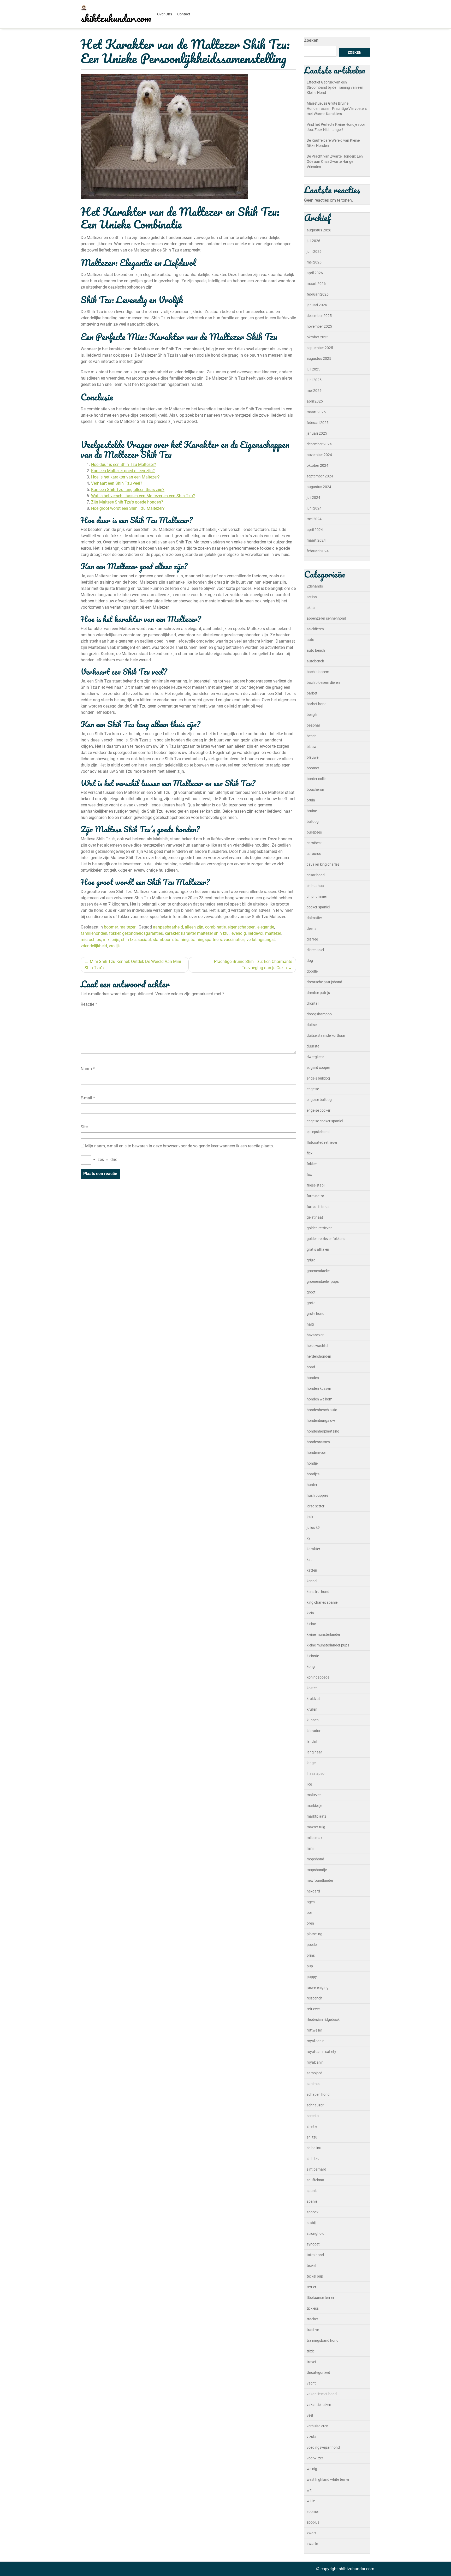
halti (310, 1324)
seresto (313, 2116)
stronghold (316, 2233)
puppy (312, 1977)
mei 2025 (314, 391)
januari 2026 (317, 305)
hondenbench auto (322, 1410)
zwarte (312, 2544)
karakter (172, 933)
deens (311, 928)
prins (311, 1955)
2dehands (315, 586)
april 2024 (315, 530)
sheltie (312, 2126)
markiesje (314, 1806)
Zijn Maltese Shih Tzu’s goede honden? (127, 502)
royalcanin (315, 2062)
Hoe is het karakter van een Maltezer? (125, 477)
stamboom (163, 940)
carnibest (314, 843)
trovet (311, 2362)
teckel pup (315, 2276)
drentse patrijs (318, 993)
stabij (311, 2223)
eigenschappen (242, 927)
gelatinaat (315, 1217)
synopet (313, 2244)
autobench (315, 661)
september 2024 (320, 476)
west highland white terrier (328, 2479)
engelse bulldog (319, 1100)
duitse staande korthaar (326, 1035)
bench (312, 736)
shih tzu (128, 940)
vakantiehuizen (319, 2405)
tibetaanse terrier (321, 2298)
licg (309, 1784)
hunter (312, 1485)
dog (310, 961)
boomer (111, 927)
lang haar (314, 1752)
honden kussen (319, 1388)
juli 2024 (313, 498)
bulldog (313, 822)
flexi (310, 1153)
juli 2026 (313, 241)
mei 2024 (314, 519)
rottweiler (314, 2030)
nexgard (313, 1891)
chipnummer (317, 896)
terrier (311, 2287)
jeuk (310, 1517)
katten (312, 1570)
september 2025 (320, 348)
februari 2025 (318, 423)
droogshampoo (319, 1014)
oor (309, 1913)
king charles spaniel (322, 1602)
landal (312, 1741)
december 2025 (319, 316)
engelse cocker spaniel (325, 1121)
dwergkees (315, 1057)
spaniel (312, 2191)
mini (310, 1848)
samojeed (314, 2073)
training (182, 940)
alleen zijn (194, 927)
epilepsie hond (318, 1132)
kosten (312, 1688)
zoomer (313, 2512)
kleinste (313, 1656)
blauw (312, 747)
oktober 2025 (318, 337)
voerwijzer (315, 2458)
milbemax (314, 1838)
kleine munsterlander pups (328, 1645)
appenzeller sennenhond (326, 618)
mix (106, 940)
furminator (315, 1196)
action (312, 597)
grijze (311, 1260)
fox (309, 1175)
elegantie (266, 927)
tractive (313, 2330)
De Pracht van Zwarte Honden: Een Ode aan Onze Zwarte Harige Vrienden (335, 161)
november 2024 (319, 455)
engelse (313, 1089)
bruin (311, 800)
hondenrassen (318, 1442)
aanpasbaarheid (168, 927)
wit (309, 2490)
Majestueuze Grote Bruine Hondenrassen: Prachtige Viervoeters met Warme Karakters (337, 109)
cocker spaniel (318, 907)
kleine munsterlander (324, 1634)
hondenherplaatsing (323, 1431)
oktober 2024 (318, 465)
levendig (238, 933)
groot (311, 1292)
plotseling (314, 1934)
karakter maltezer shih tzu (205, 933)
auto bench (316, 650)
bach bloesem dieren (323, 682)
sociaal (144, 940)
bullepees (314, 832)
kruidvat (313, 1699)
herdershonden (319, 1356)
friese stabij (316, 1185)
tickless (313, 2308)
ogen (311, 1902)
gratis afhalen (318, 1249)
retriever (313, 2009)
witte (311, 2501)
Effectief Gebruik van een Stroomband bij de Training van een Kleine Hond (335, 87)
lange (311, 1763)
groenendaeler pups (323, 1281)
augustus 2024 (319, 487)
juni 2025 (314, 380)
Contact (184, 14)
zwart (311, 2533)
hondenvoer (316, 1453)
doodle (312, 971)
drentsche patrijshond (324, 982)
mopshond (315, 1859)
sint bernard (316, 2169)
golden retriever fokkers (326, 1239)
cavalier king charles (323, 864)
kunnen (313, 1720)
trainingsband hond (323, 2340)
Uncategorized (318, 2373)
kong (311, 1667)
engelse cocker (319, 1110)
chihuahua (315, 886)
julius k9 (313, 1527)
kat (309, 1560)
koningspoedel (318, 1677)
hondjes (313, 1474)
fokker (115, 933)
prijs (115, 940)
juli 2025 (313, 369)
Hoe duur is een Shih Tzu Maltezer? (124, 465)
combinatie (215, 927)
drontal (313, 1003)
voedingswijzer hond (323, 2447)
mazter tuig (316, 1827)
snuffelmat (316, 2180)
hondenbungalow (321, 1421)
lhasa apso (316, 1774)
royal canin (316, 2041)
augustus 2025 (319, 358)
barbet (312, 693)
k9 (309, 1538)
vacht (311, 2383)
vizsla (311, 2437)
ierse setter (316, 1506)
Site (84, 1127)
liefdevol (256, 933)
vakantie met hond (322, 2394)
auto (310, 640)
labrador (314, 1731)
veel (310, 2415)
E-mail (88, 1098)
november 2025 (319, 326)
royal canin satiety (321, 2052)
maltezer (127, 927)
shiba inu (314, 2148)
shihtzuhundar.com (116, 18)
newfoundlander (320, 1880)
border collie (316, 779)
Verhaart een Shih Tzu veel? (117, 483)
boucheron (315, 789)
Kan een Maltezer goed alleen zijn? (123, 471)
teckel (311, 2266)
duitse (312, 1025)
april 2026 (315, 273)
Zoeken (311, 40)
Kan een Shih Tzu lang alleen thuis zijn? (128, 490)
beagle (312, 715)
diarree (312, 939)
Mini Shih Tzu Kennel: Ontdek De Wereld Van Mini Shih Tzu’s (133, 965)
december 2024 (319, 444)
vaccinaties (234, 940)
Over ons (165, 14)
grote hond (316, 1314)
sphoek (313, 2212)
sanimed (314, 2084)
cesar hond (316, 875)
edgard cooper (318, 1068)
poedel (312, 1945)
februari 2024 (318, 551)
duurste (313, 1046)
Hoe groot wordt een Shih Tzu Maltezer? (128, 508)
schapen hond (318, 2094)
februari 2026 (318, 294)
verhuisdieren (318, 2426)
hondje (312, 1463)
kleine (311, 1624)
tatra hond (315, 2255)
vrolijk (114, 946)
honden (313, 1378)
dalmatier (314, 918)
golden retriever (319, 1228)
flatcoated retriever (322, 1142)
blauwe (313, 757)
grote (311, 1303)
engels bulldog (318, 1078)
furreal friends (318, 1207)
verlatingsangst (261, 940)
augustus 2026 (319, 230)
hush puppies (318, 1495)
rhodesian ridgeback (323, 2020)
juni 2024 (314, 508)
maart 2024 (316, 540)
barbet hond (317, 704)
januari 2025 (317, 433)
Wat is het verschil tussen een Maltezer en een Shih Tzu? (143, 496)
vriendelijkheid (94, 946)
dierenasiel (315, 950)
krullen (312, 1709)
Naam (88, 1069)
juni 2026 (314, 251)
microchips (91, 940)
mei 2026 (314, 262)
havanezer (315, 1335)
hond (311, 1367)
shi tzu (312, 2137)
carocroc (314, 854)
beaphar (313, 725)
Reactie (89, 1004)
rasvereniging (318, 1987)
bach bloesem (318, 672)
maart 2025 (316, 412)
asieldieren (315, 629)
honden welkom (319, 1399)
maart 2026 (316, 284)
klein (310, 1613)
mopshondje (317, 1870)
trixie (311, 2351)
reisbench (314, 1998)
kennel (312, 1581)
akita (311, 608)
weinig (312, 2469)
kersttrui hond (318, 1592)
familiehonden (94, 933)
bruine (312, 811)
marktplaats (317, 1816)
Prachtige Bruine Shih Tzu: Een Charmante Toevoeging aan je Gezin (253, 965)
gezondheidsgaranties (143, 933)
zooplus (313, 2522)
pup (310, 1966)
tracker (312, 2319)
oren (310, 1923)
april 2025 (315, 401)
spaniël (312, 2201)
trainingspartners (206, 940)
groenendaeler (318, 1271)
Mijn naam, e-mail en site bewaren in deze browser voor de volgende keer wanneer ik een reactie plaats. (179, 1146)
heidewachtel (317, 1346)
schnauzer (315, 2105)
